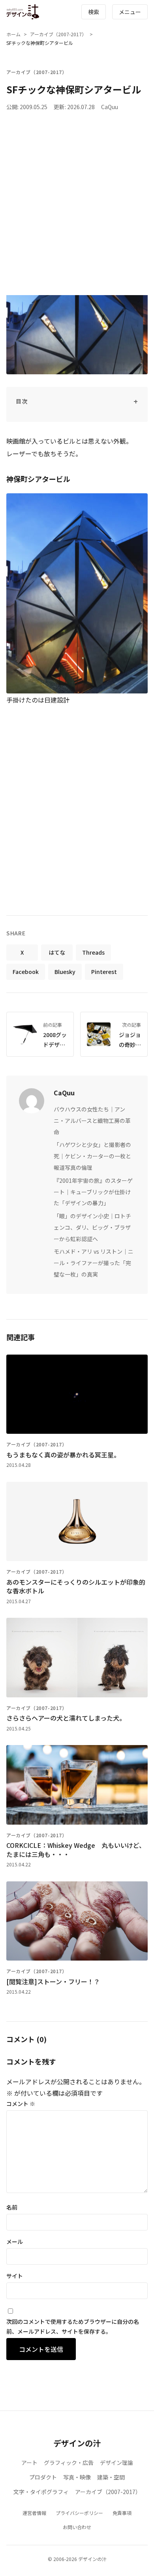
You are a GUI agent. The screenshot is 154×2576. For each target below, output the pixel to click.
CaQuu (110, 107)
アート (29, 2463)
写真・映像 (77, 2477)
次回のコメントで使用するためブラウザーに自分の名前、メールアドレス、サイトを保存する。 (73, 2326)
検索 (94, 12)
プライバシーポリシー (79, 2513)
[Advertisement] (77, 206)
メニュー (130, 12)
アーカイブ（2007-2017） (58, 34)
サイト (15, 2276)
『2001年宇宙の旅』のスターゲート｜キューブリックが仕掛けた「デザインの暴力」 (93, 1192)
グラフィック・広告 (69, 2463)
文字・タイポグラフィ (41, 2492)
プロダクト (43, 2477)
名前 (12, 2207)
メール (15, 2241)
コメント (21, 2104)
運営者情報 (34, 2513)
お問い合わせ (77, 2527)
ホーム (13, 34)
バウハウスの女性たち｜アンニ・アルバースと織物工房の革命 (92, 1121)
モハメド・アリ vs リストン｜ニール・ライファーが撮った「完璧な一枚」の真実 (94, 1263)
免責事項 (122, 2513)
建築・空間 (111, 2477)
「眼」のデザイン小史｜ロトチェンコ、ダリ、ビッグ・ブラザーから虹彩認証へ (92, 1227)
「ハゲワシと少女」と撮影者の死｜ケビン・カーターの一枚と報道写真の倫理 (92, 1156)
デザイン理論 (116, 2463)
